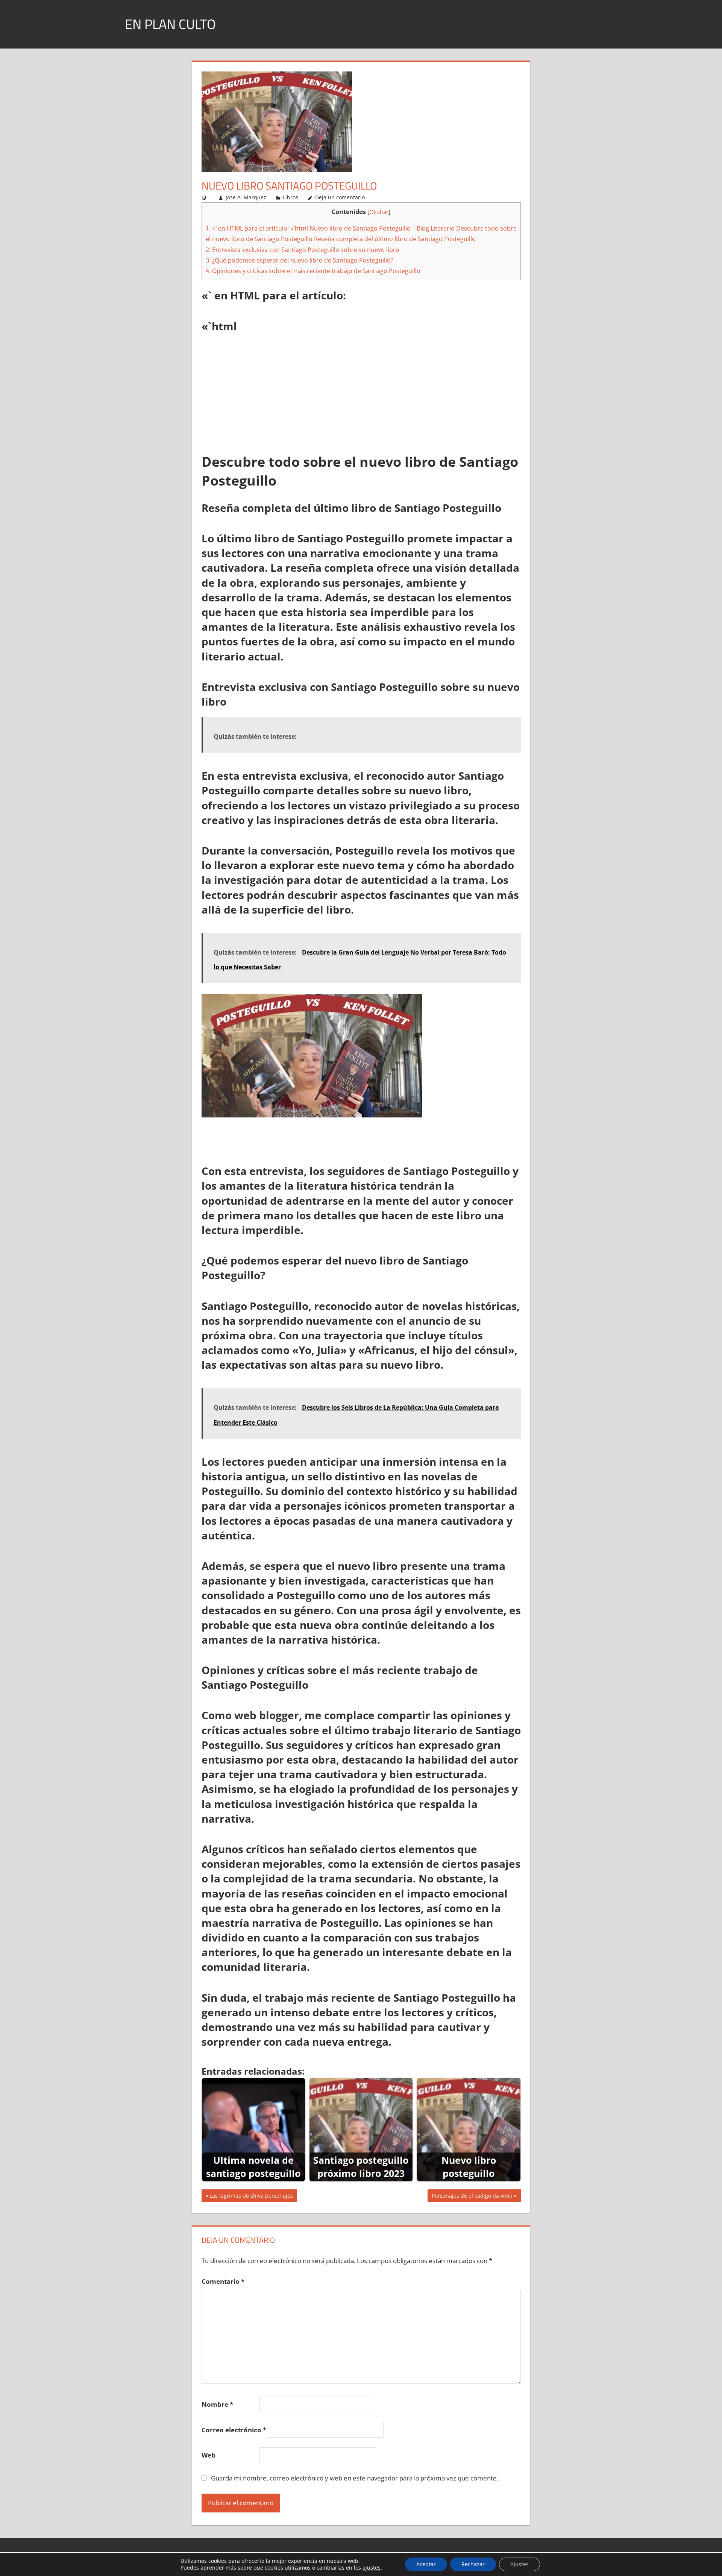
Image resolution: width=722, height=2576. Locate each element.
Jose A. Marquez (246, 197)
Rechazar (473, 2564)
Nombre (217, 2404)
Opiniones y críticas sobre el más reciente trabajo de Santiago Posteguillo (313, 271)
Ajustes (520, 2564)
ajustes (372, 2568)
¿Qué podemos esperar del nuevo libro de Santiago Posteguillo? (300, 260)
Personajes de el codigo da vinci (472, 2197)
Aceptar (426, 2564)
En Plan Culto (170, 24)
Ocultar (379, 212)
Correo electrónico (234, 2430)
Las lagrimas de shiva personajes (251, 2197)
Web (209, 2455)
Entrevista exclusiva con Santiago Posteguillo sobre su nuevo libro (303, 250)
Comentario (223, 2281)
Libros (290, 197)
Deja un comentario (340, 197)
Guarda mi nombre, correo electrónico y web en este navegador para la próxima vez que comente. (355, 2478)
